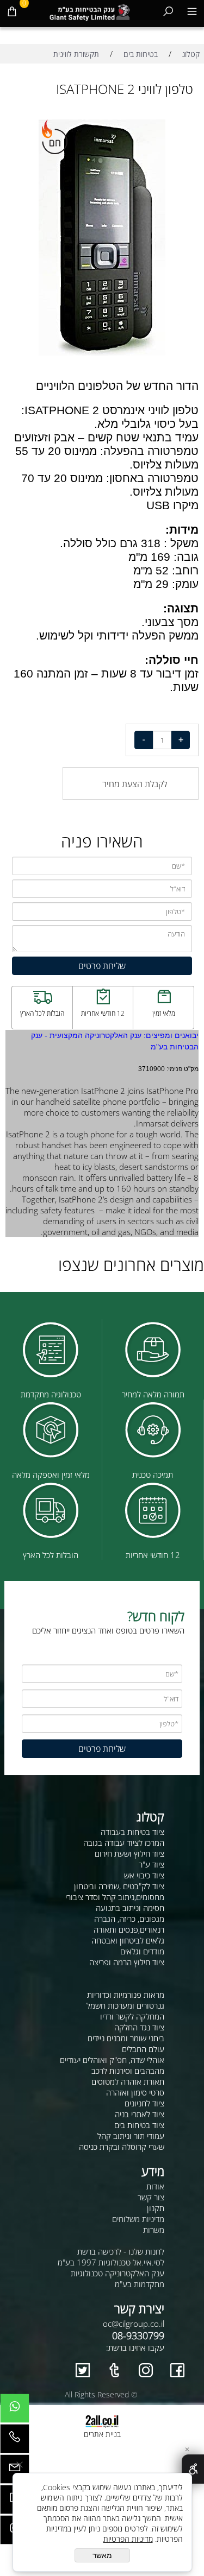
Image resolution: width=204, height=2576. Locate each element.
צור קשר (151, 2197)
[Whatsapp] (15, 2411)
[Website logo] (90, 11)
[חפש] (168, 11)
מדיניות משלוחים (138, 2219)
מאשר (102, 2555)
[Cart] (12, 11)
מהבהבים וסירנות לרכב (128, 2071)
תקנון (156, 2208)
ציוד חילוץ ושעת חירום (129, 1853)
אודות (155, 2186)
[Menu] (192, 11)
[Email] (15, 2472)
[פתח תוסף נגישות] (193, 2469)
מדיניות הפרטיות (128, 2539)
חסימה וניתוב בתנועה (130, 1908)
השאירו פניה (102, 841)
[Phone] (15, 2441)
